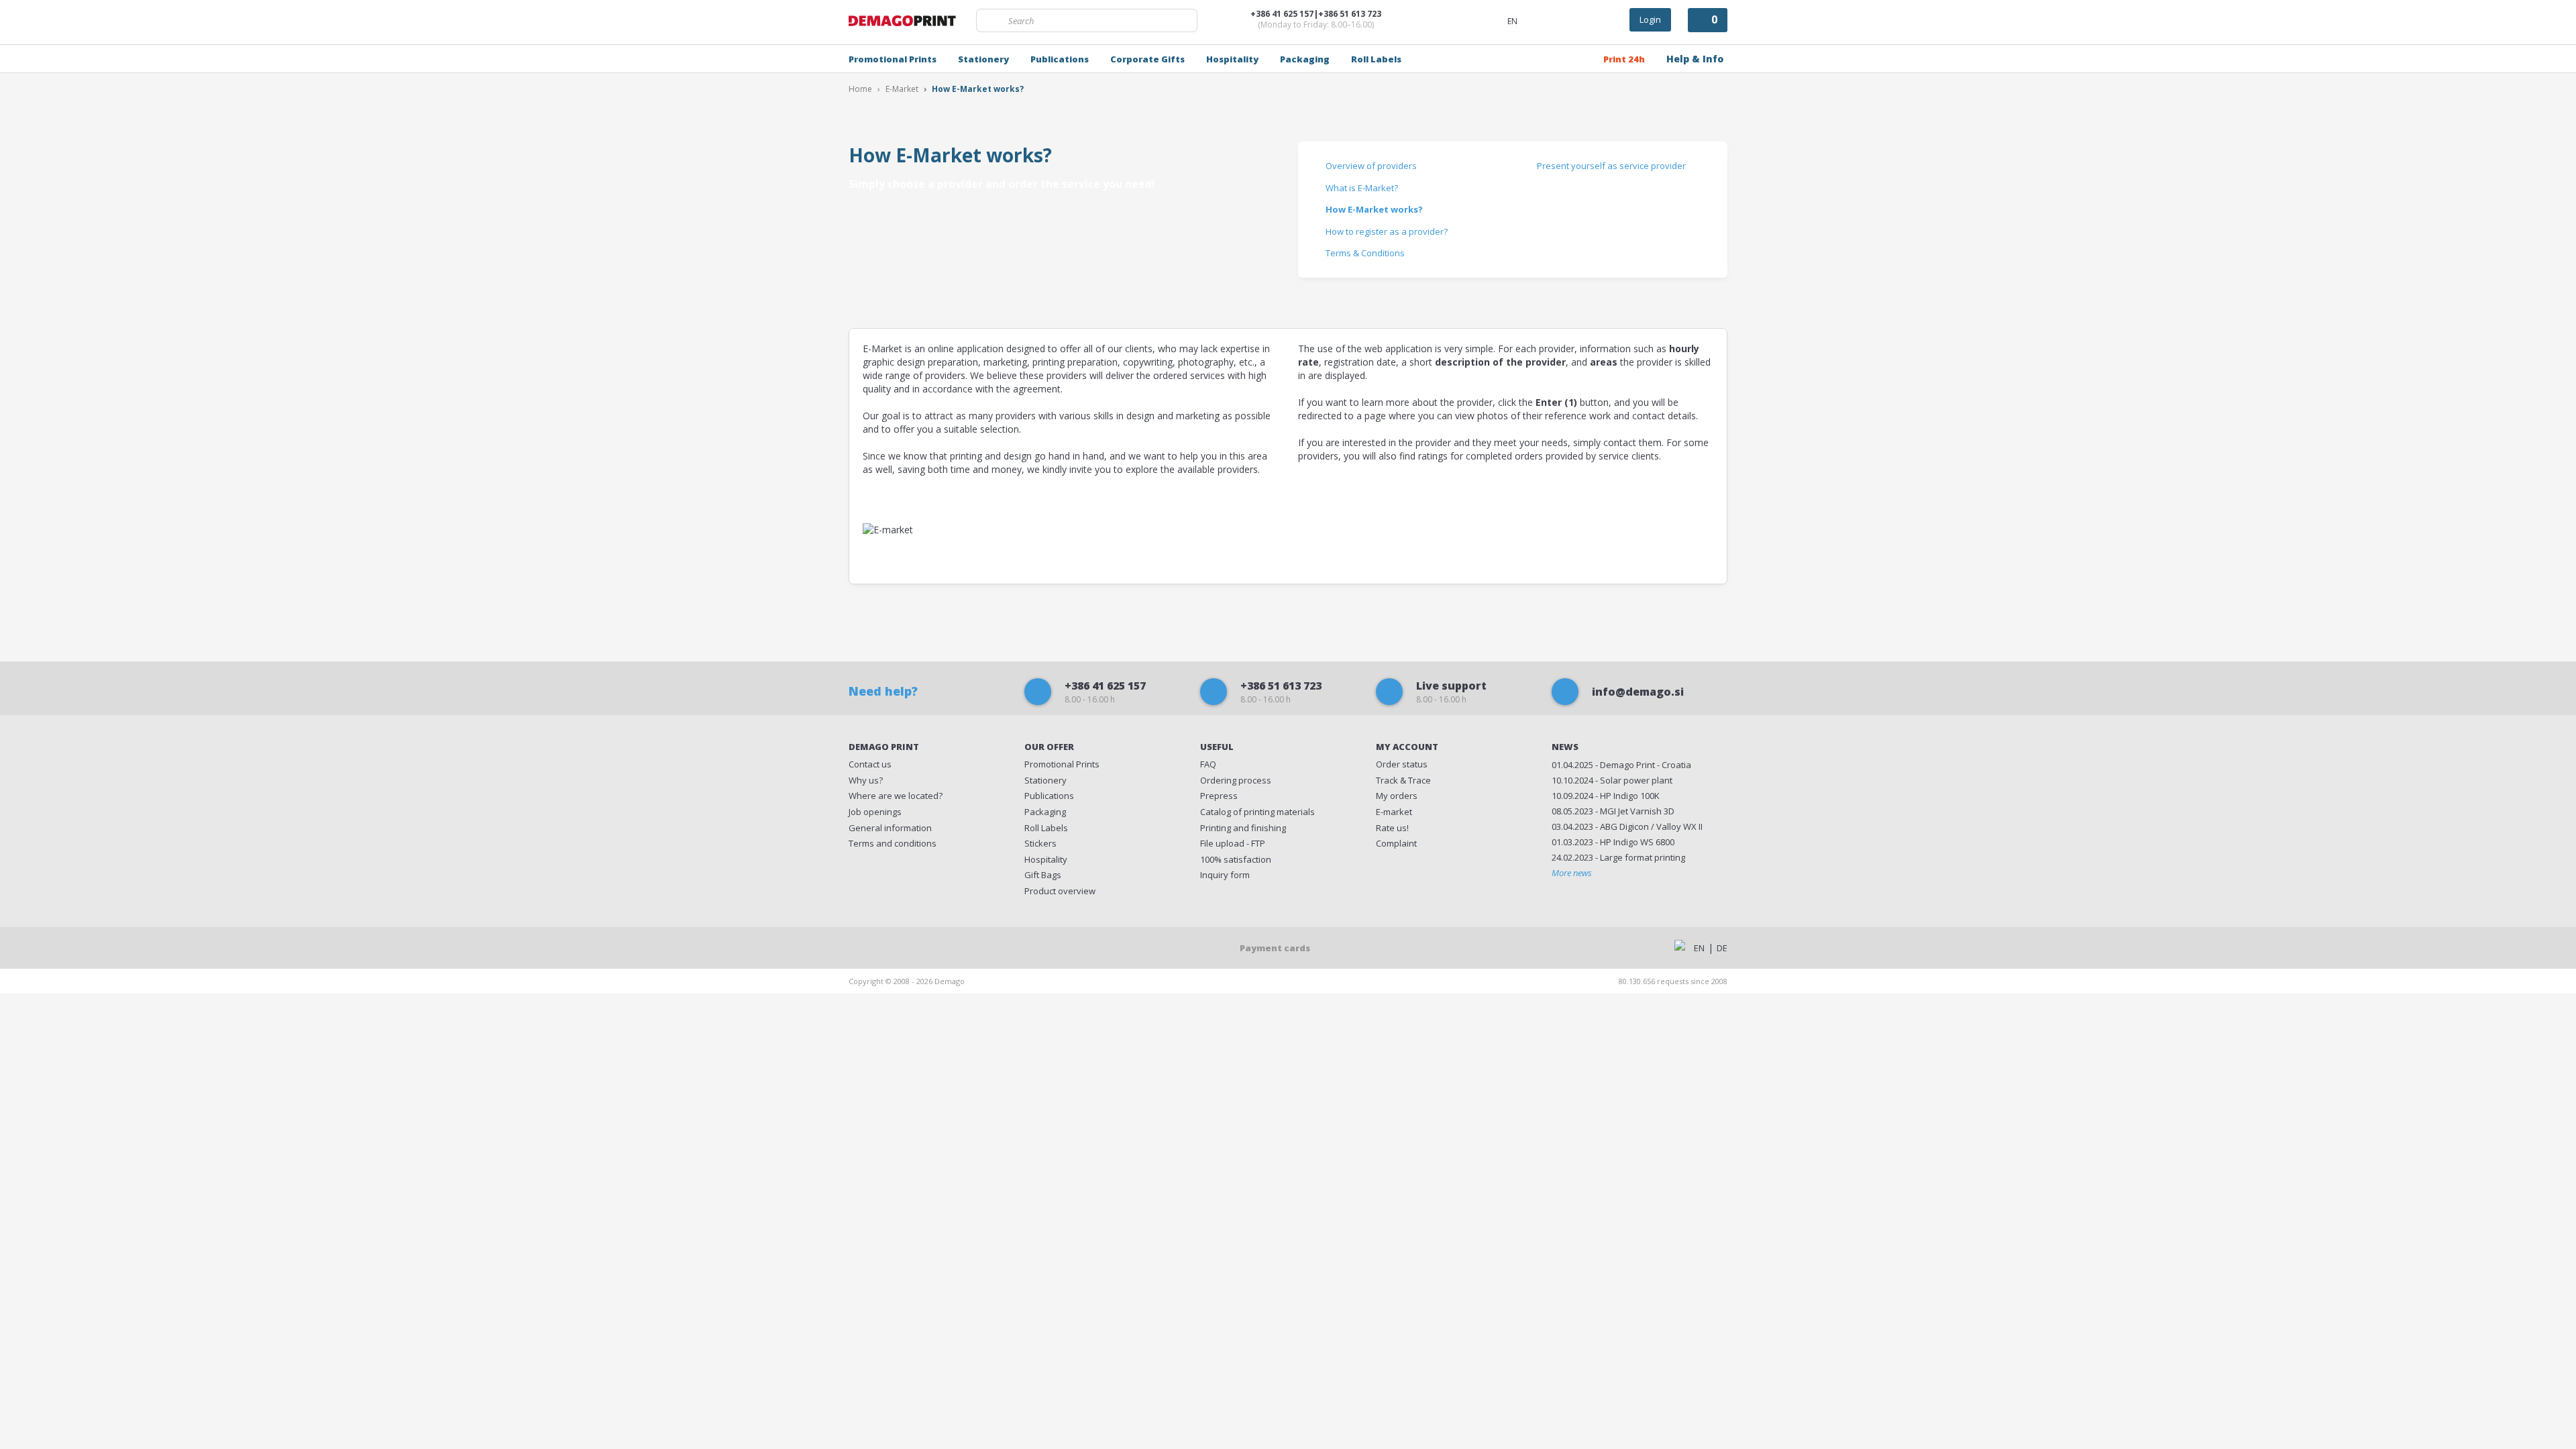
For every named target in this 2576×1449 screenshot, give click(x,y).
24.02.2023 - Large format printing (1618, 857)
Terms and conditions (893, 843)
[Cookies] (986, 947)
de (1722, 948)
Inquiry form (1225, 875)
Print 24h (1624, 59)
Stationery (983, 59)
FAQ (1208, 764)
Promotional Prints (893, 59)
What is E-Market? (1362, 188)
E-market (1394, 812)
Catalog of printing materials (1257, 812)
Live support (1451, 692)
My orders (1397, 796)
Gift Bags (1043, 875)
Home (860, 89)
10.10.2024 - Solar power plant (1612, 780)
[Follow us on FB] (867, 947)
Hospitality (1232, 59)
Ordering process (1236, 780)
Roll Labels (1376, 59)
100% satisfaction (1236, 859)
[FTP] (1542, 19)
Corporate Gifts (1147, 59)
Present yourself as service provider (1611, 166)
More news (1572, 873)
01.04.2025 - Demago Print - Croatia (1621, 765)
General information (890, 828)
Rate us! (1392, 828)
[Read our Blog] (907, 947)
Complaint (1396, 843)
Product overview (1060, 891)
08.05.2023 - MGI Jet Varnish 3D (1613, 811)
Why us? (866, 780)
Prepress (1219, 796)
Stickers (1040, 843)
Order (1402, 764)
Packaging (1305, 59)
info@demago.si (1638, 692)
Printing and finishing (1243, 828)
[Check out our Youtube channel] (946, 947)
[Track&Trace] (1573, 19)
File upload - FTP (1233, 843)
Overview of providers (1371, 166)
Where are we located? (896, 796)
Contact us (870, 764)
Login (1650, 19)
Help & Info (1695, 59)
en (1699, 948)
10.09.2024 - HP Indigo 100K (1606, 796)
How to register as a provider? (1387, 231)
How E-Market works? (1374, 209)
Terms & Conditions (1365, 253)
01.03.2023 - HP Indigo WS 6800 (1613, 842)
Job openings (875, 812)
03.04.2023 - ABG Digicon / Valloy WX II (1627, 826)
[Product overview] (1606, 19)
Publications (1060, 59)
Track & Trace (1403, 780)
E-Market (902, 89)
